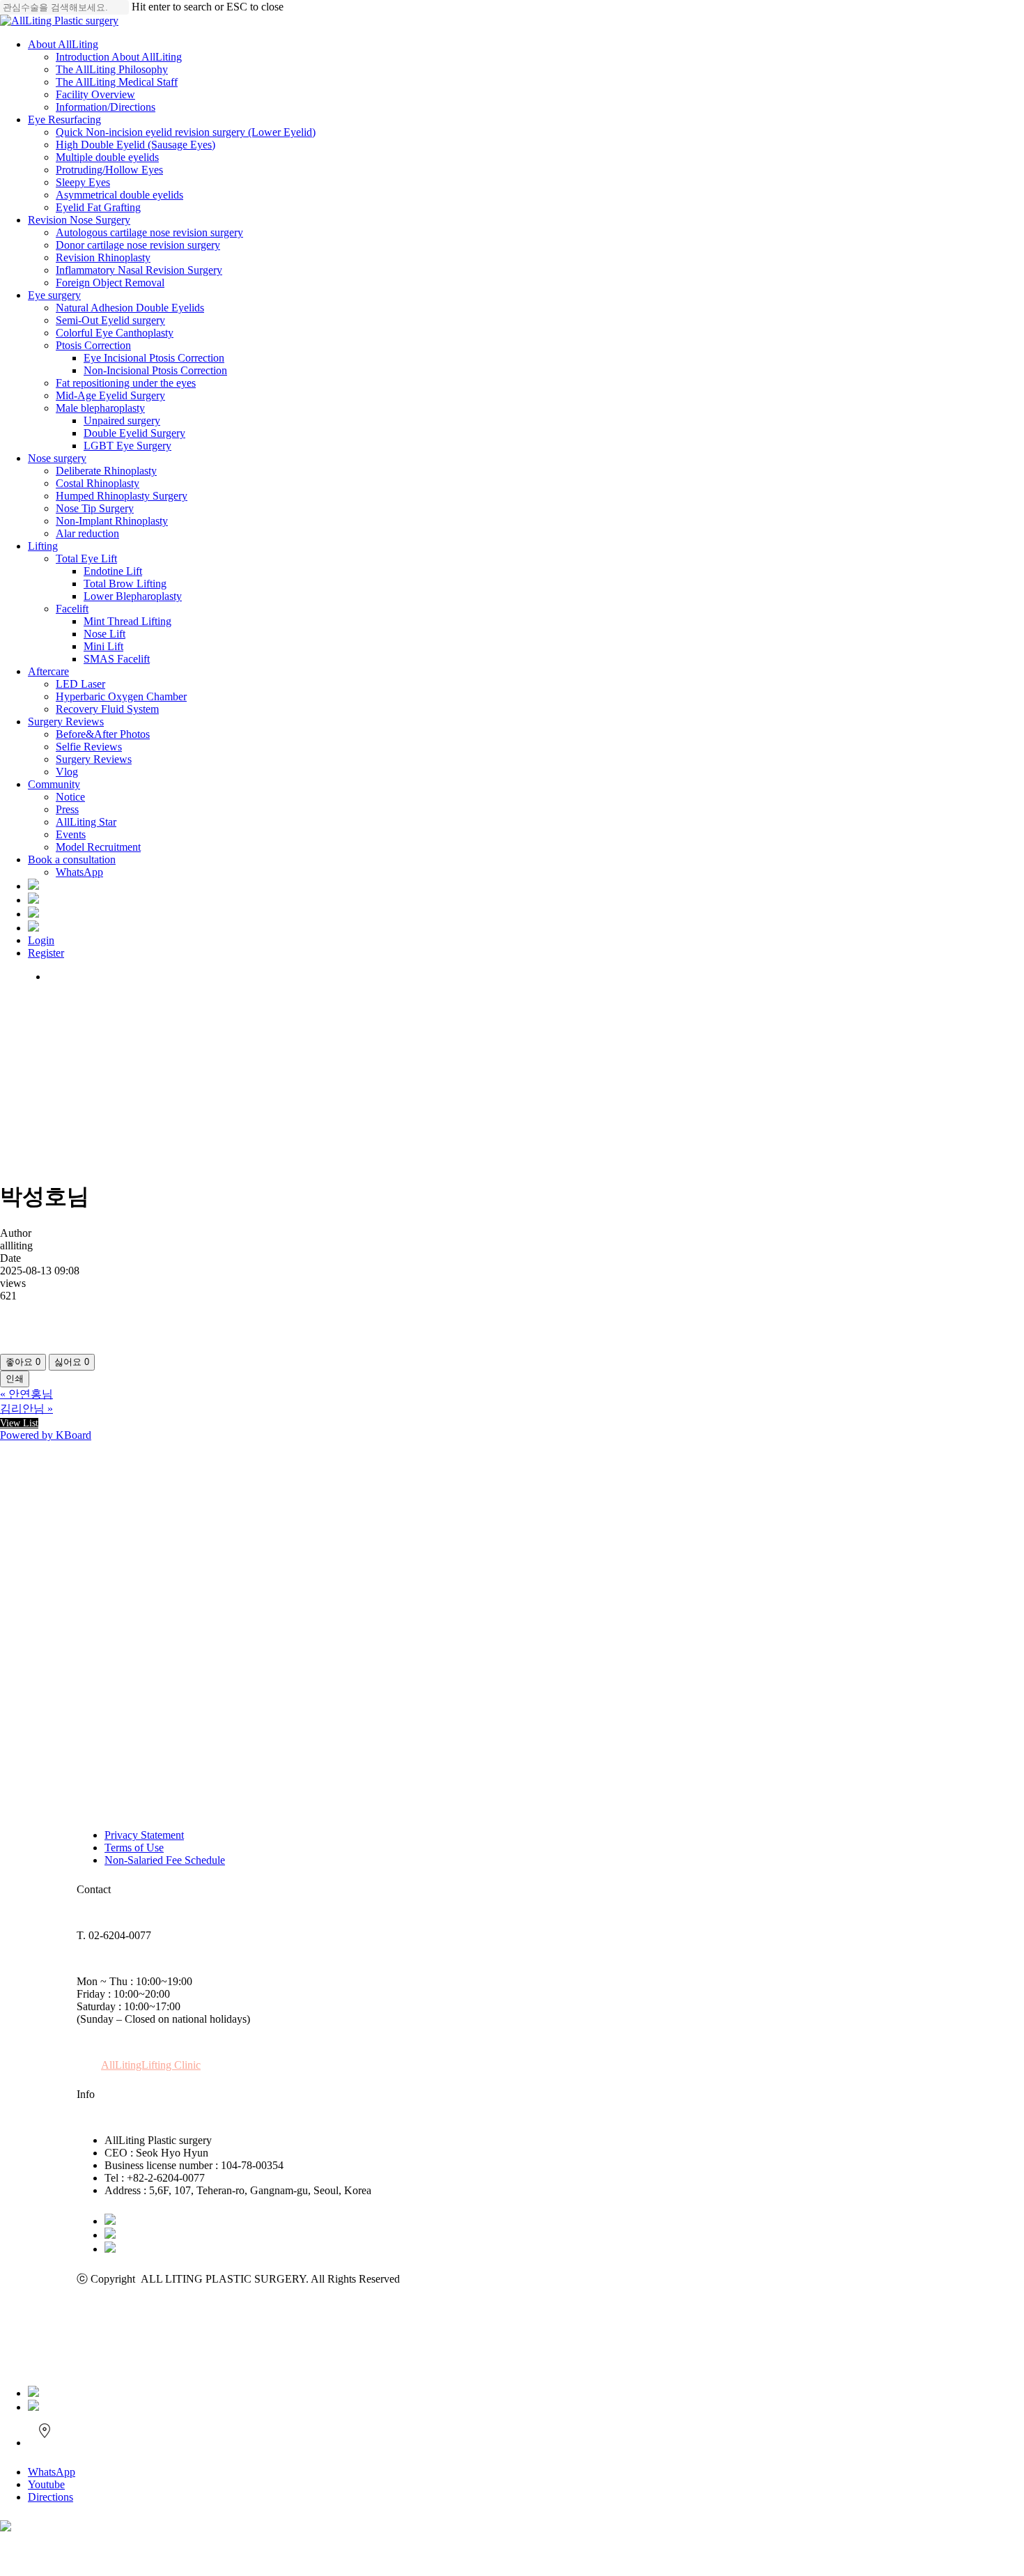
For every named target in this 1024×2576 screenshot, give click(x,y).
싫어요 (72, 1362)
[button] (151, 2065)
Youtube (46, 2484)
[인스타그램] (110, 2249)
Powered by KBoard (46, 1435)
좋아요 (23, 1362)
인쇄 (15, 1379)
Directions (51, 2497)
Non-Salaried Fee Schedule (165, 1860)
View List (19, 1423)
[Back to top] (4, 2557)
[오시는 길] (44, 2443)
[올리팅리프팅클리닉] (6, 2528)
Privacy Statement (144, 1835)
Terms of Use (134, 1848)
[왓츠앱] (33, 2393)
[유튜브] (110, 2235)
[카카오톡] (110, 2221)
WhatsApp (52, 2472)
